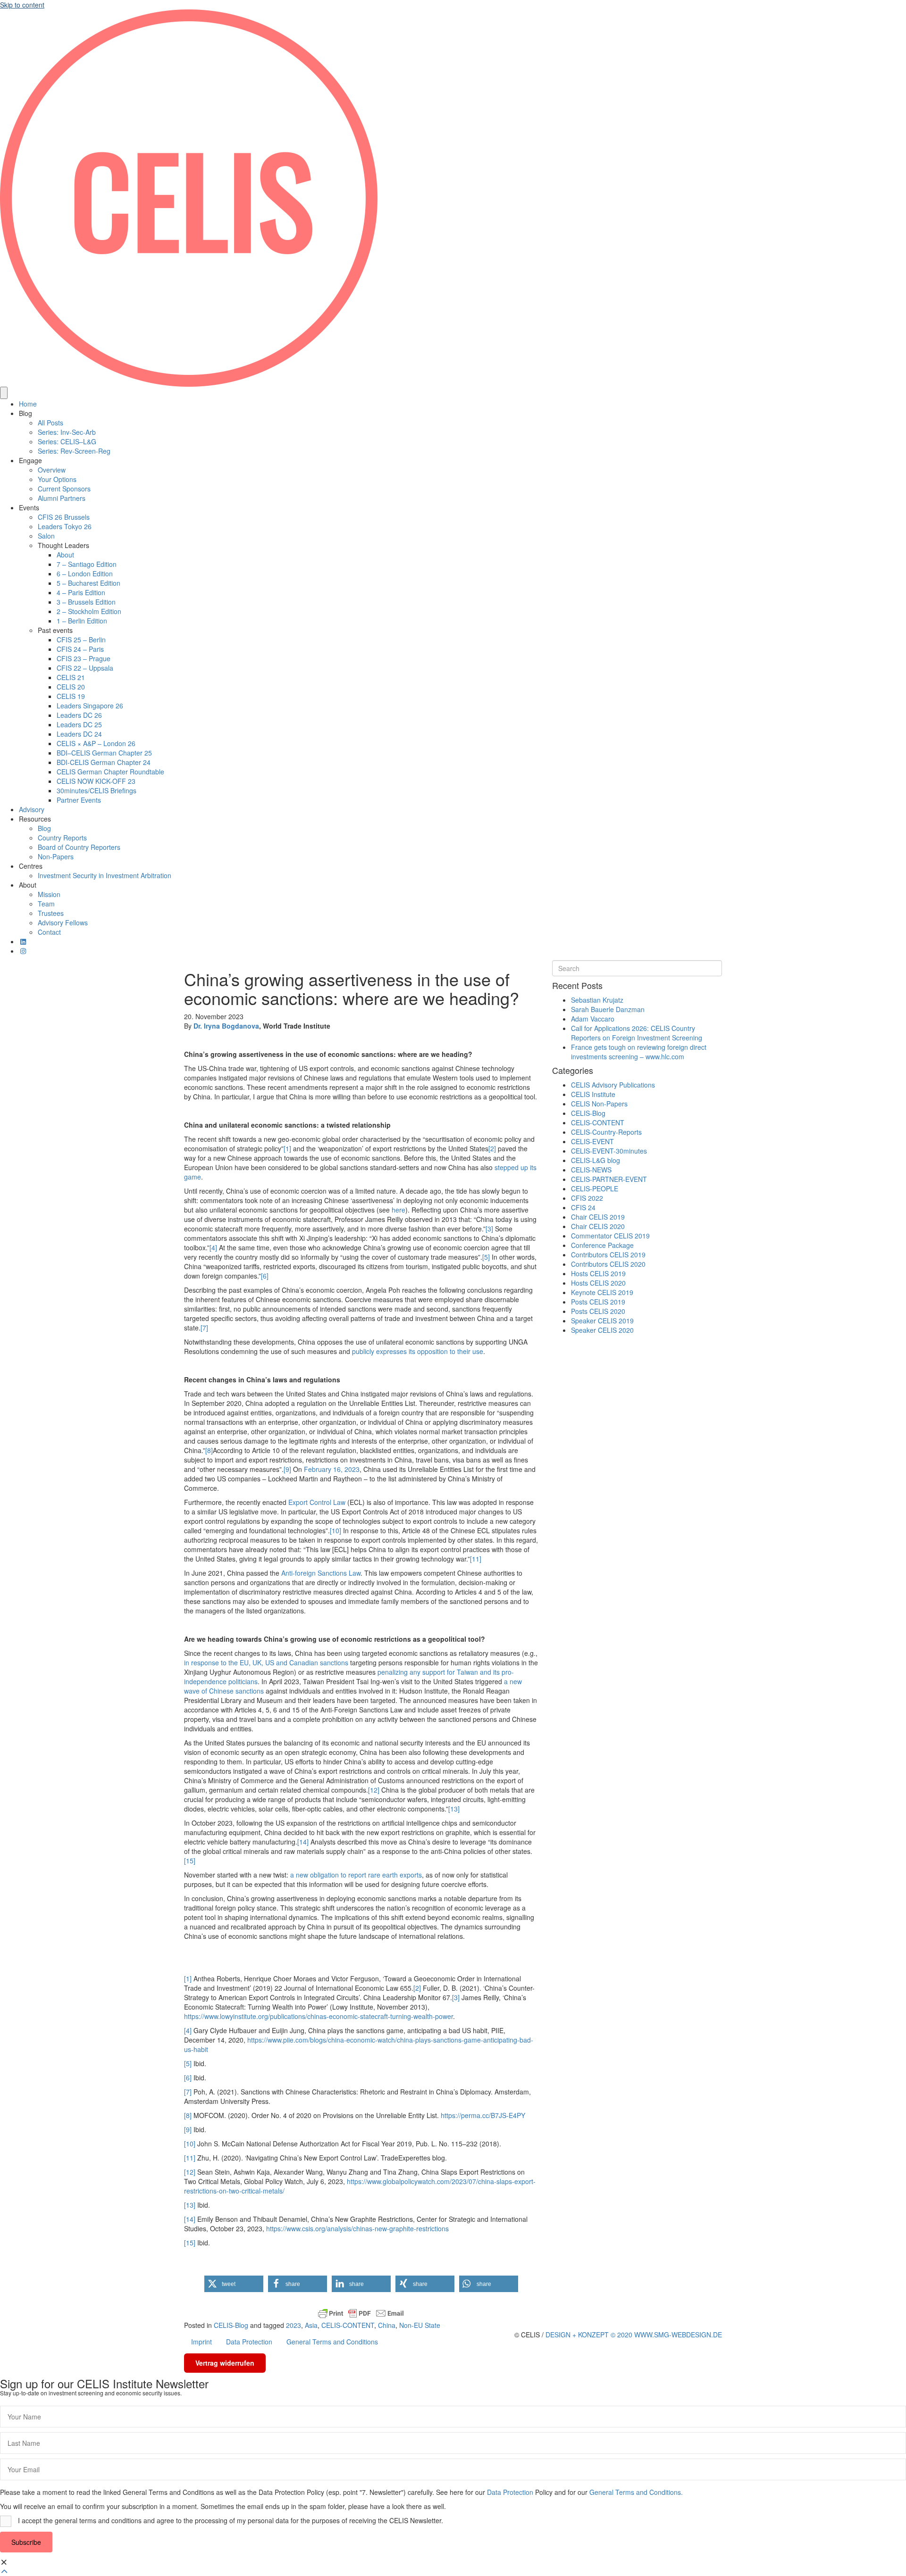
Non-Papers (56, 856)
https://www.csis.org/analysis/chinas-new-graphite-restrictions (357, 2228)
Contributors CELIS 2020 (608, 1264)
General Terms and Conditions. (636, 2492)
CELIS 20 (71, 687)
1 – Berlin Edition (82, 621)
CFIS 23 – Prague (84, 658)
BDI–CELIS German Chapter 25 (104, 753)
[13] (454, 1809)
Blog (25, 413)
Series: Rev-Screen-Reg (74, 451)
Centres (31, 866)
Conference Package (602, 1245)
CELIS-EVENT (592, 1141)
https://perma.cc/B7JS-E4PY (483, 2115)
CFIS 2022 (587, 1198)
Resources (35, 819)
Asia (311, 2325)
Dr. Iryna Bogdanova (226, 1026)
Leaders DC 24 (79, 734)
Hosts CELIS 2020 (598, 1283)
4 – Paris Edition (81, 592)
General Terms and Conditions (332, 2342)
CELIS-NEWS (591, 1170)
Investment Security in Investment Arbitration (105, 875)
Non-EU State (420, 2325)
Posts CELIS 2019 (598, 1302)
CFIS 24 (583, 1207)
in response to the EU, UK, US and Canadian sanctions (266, 1662)
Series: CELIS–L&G (67, 441)
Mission (49, 894)
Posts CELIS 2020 (598, 1311)
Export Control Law (317, 1502)
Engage (30, 460)
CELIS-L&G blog (596, 1160)
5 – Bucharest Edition (88, 583)
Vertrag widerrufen (225, 2363)
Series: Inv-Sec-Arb (67, 432)
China (387, 2325)
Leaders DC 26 (79, 715)
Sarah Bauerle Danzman (608, 1009)
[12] (374, 1790)
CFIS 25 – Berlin (81, 640)
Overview (52, 470)
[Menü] (4, 393)
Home (28, 404)
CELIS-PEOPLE (595, 1188)
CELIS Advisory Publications (613, 1085)
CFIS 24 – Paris (80, 649)
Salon (46, 536)
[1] (287, 1148)
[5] (486, 1257)
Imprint (201, 2342)
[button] (234, 2284)
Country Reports (62, 838)
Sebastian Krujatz (597, 1000)
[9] (287, 1469)
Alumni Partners (62, 498)
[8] (209, 1450)
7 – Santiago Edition (87, 564)
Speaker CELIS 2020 (602, 1330)
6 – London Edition (85, 573)
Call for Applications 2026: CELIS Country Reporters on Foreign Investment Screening (637, 1033)
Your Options (57, 479)
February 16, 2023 (332, 1469)
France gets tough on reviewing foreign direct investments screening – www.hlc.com (639, 1052)
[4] (213, 1247)
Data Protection (249, 2342)
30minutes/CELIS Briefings (96, 790)
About (65, 555)
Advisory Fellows (63, 922)
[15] (190, 1861)
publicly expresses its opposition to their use (418, 1351)
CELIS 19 (71, 696)
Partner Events (79, 800)
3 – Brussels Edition (86, 602)
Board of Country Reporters (79, 847)
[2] (492, 1148)
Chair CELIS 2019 (598, 1217)
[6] (265, 1276)
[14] (303, 1842)
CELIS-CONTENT (348, 2325)
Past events (55, 630)
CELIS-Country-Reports (606, 1132)
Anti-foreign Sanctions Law (321, 1573)
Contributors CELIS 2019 (608, 1255)
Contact (49, 932)
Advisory (32, 809)
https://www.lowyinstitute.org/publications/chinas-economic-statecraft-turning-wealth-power (319, 2016)
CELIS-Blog (231, 2325)
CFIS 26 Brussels (64, 517)
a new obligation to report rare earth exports (356, 1875)
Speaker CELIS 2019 (602, 1321)
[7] (204, 1328)
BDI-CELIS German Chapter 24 (104, 762)
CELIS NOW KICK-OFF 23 (96, 781)
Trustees (51, 913)
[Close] (4, 2562)
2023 (294, 2325)
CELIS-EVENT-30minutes (609, 1151)
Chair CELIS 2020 (598, 1226)
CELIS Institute (593, 1094)
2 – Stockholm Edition (89, 611)
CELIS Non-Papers (599, 1104)
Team (46, 904)
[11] (476, 1559)
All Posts (50, 423)
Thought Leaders (63, 545)
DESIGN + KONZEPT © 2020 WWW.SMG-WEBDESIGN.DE (634, 2335)
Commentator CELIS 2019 (610, 1236)
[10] (336, 1530)
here (398, 1210)
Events (29, 507)
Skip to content (22, 5)
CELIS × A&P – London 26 (96, 743)
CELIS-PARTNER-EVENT (609, 1179)
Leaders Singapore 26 (90, 706)
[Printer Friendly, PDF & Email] (361, 2313)
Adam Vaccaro (593, 1019)
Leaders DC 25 (79, 724)
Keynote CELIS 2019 (602, 1292)
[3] (489, 1229)
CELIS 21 (71, 677)
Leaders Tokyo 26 (65, 526)
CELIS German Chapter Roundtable (110, 772)
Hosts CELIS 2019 (598, 1273)
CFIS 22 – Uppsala (85, 668)
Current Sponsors (64, 489)
